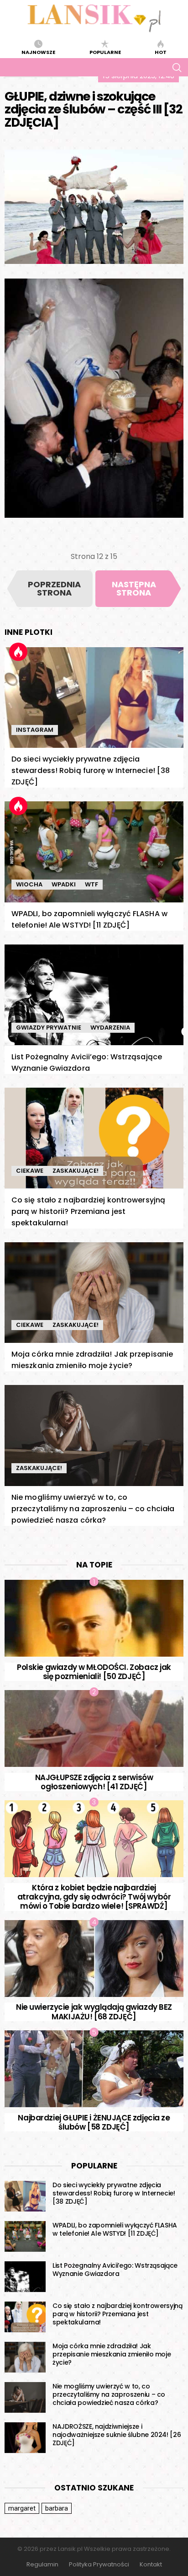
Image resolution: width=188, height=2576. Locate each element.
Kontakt (151, 2565)
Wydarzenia (110, 1028)
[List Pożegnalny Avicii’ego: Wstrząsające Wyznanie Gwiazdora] (94, 995)
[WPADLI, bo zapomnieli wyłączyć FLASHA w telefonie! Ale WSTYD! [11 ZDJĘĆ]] (94, 852)
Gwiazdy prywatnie (49, 1028)
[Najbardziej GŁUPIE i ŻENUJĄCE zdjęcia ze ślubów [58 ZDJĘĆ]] (94, 2069)
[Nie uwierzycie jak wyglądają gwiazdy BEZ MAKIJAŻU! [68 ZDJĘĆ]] (94, 1959)
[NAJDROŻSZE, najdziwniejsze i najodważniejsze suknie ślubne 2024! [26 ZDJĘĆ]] (25, 2438)
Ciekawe (30, 1171)
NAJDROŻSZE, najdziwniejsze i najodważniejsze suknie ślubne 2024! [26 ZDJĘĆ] (117, 2435)
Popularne (105, 52)
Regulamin (42, 2565)
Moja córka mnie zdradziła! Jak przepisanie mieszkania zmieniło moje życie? (112, 2354)
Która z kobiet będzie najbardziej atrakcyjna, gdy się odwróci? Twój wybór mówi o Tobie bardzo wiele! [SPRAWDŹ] (94, 1897)
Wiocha (29, 884)
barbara (57, 2508)
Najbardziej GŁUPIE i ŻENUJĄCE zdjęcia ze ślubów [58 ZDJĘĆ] (94, 2122)
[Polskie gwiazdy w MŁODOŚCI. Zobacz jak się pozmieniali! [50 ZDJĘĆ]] (94, 1618)
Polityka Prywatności (99, 2565)
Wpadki (64, 884)
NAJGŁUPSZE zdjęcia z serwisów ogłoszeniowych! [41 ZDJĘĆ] (94, 1782)
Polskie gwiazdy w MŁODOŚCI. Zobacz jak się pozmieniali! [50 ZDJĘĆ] (94, 1672)
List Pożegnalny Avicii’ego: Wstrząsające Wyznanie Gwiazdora (115, 2270)
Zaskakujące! (76, 1171)
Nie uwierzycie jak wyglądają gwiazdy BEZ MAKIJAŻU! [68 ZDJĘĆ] (94, 2012)
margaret (22, 2508)
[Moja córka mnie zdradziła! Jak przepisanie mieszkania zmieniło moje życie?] (94, 1293)
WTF (91, 884)
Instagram (35, 730)
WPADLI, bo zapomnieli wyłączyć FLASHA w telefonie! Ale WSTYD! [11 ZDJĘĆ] (115, 2229)
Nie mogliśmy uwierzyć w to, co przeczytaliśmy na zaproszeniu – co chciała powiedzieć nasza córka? (93, 1509)
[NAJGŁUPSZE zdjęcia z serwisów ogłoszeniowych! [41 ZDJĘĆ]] (94, 1728)
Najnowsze (38, 52)
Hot (161, 52)
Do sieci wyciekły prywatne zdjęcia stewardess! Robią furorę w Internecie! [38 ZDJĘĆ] (91, 770)
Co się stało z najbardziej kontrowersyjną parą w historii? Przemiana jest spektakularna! (88, 1211)
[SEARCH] (177, 67)
